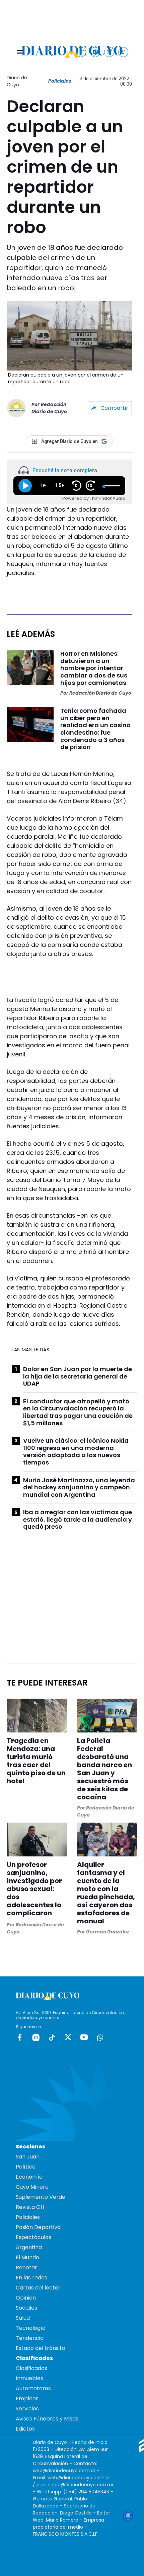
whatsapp (100, 2037)
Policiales (60, 81)
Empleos (27, 2398)
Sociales (26, 2308)
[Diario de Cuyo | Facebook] (81, 52)
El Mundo (27, 2257)
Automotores (33, 2388)
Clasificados (31, 2368)
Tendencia (30, 2338)
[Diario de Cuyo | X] (109, 52)
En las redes (31, 2278)
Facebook (20, 2037)
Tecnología (31, 2328)
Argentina (29, 2247)
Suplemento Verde (41, 2197)
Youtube (84, 2037)
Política (26, 2167)
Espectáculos (33, 2237)
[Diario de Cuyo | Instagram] (95, 52)
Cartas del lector (38, 2288)
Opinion (26, 2298)
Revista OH (30, 2207)
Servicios (27, 2409)
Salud (23, 2318)
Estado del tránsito (41, 2348)
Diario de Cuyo (17, 81)
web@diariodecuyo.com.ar (64, 2471)
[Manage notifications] (128, 2516)
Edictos (25, 2429)
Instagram (36, 2037)
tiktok (52, 2037)
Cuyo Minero (32, 2187)
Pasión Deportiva (38, 2227)
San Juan (28, 2157)
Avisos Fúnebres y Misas (47, 2419)
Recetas (27, 2267)
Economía (29, 2177)
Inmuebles (29, 2378)
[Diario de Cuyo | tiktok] (123, 52)
